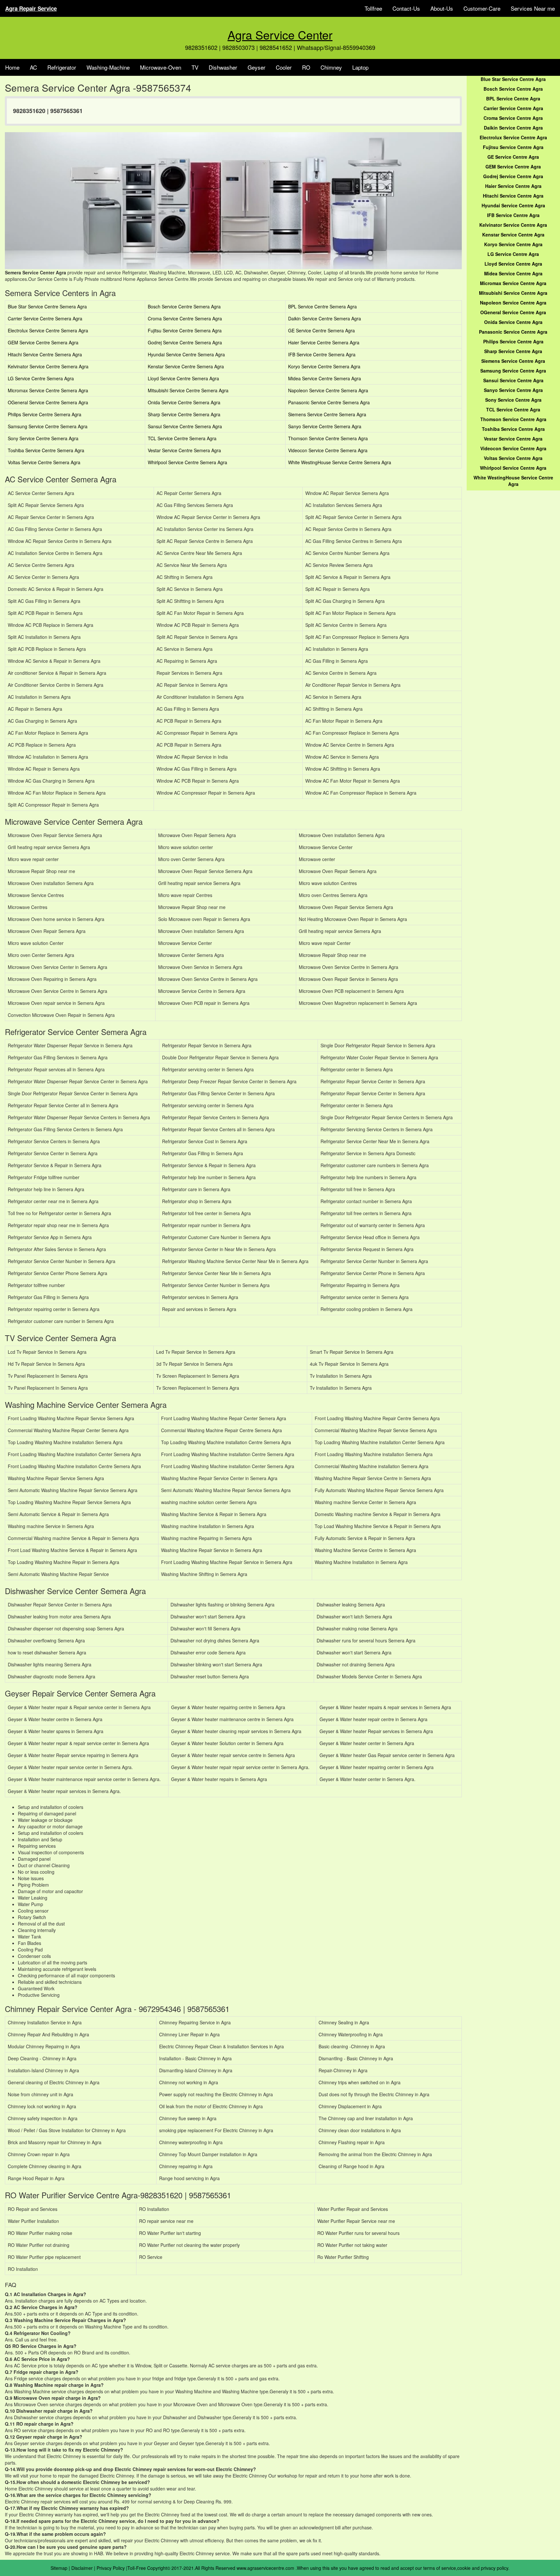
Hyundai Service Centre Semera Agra (186, 354)
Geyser (257, 67)
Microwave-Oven (161, 67)
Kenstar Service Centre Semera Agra (186, 366)
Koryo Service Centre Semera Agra (324, 366)
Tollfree (373, 8)
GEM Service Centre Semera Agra (43, 342)
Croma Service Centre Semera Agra (185, 318)
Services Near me (533, 8)
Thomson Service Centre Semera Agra (328, 438)
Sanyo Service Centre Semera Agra (325, 426)
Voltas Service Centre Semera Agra (44, 462)
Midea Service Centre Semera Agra (325, 378)
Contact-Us (406, 8)
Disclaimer (82, 2568)
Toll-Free (137, 2568)
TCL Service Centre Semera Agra (182, 438)
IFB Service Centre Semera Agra (322, 354)
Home (12, 67)
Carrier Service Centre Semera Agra (45, 318)
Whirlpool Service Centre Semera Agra (187, 462)
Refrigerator (62, 67)
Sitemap (59, 2568)
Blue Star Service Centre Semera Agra (47, 306)
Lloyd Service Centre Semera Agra (183, 378)
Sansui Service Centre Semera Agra (185, 426)
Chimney (331, 67)
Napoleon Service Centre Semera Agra (328, 390)
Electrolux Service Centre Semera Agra (48, 330)
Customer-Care (482, 8)
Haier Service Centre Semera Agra (324, 342)
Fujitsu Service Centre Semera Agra (185, 330)
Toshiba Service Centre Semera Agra (46, 450)
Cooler (284, 67)
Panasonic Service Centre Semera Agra (329, 402)
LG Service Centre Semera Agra (41, 378)
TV (195, 67)
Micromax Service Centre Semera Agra (48, 390)
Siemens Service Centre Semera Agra (327, 414)
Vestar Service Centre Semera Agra (184, 450)
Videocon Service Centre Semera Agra (328, 450)
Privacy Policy (111, 2568)
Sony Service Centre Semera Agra (43, 438)
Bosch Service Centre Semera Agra (184, 306)
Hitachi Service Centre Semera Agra (45, 354)
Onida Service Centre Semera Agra (184, 402)
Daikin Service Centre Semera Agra (325, 318)
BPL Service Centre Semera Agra (322, 306)
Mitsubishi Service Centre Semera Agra (188, 390)
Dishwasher (223, 67)
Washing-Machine (108, 67)
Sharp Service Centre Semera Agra (184, 414)
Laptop (360, 67)
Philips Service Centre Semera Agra (45, 414)
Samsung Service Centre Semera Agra (48, 426)
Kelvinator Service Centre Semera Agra (48, 366)
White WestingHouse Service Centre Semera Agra (340, 462)
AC (33, 67)
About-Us (442, 8)
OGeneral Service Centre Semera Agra (48, 402)
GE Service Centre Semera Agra (321, 330)
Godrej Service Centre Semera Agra (185, 342)
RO (306, 67)
